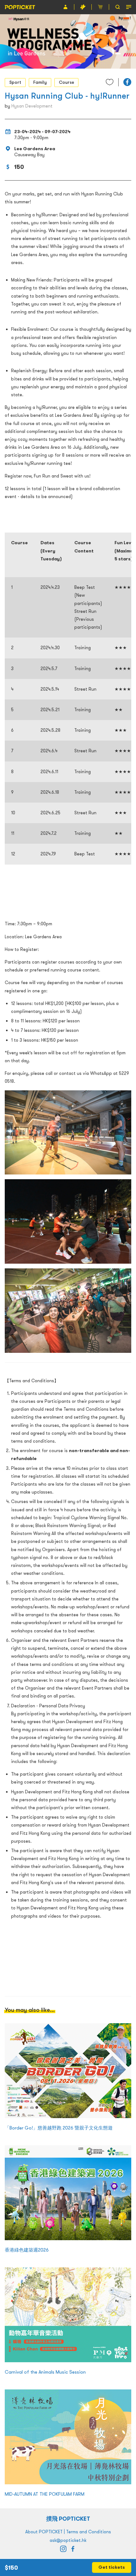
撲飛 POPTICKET (68, 2519)
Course (66, 82)
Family (40, 82)
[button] (127, 82)
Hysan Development (32, 106)
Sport (15, 82)
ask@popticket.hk (68, 2540)
